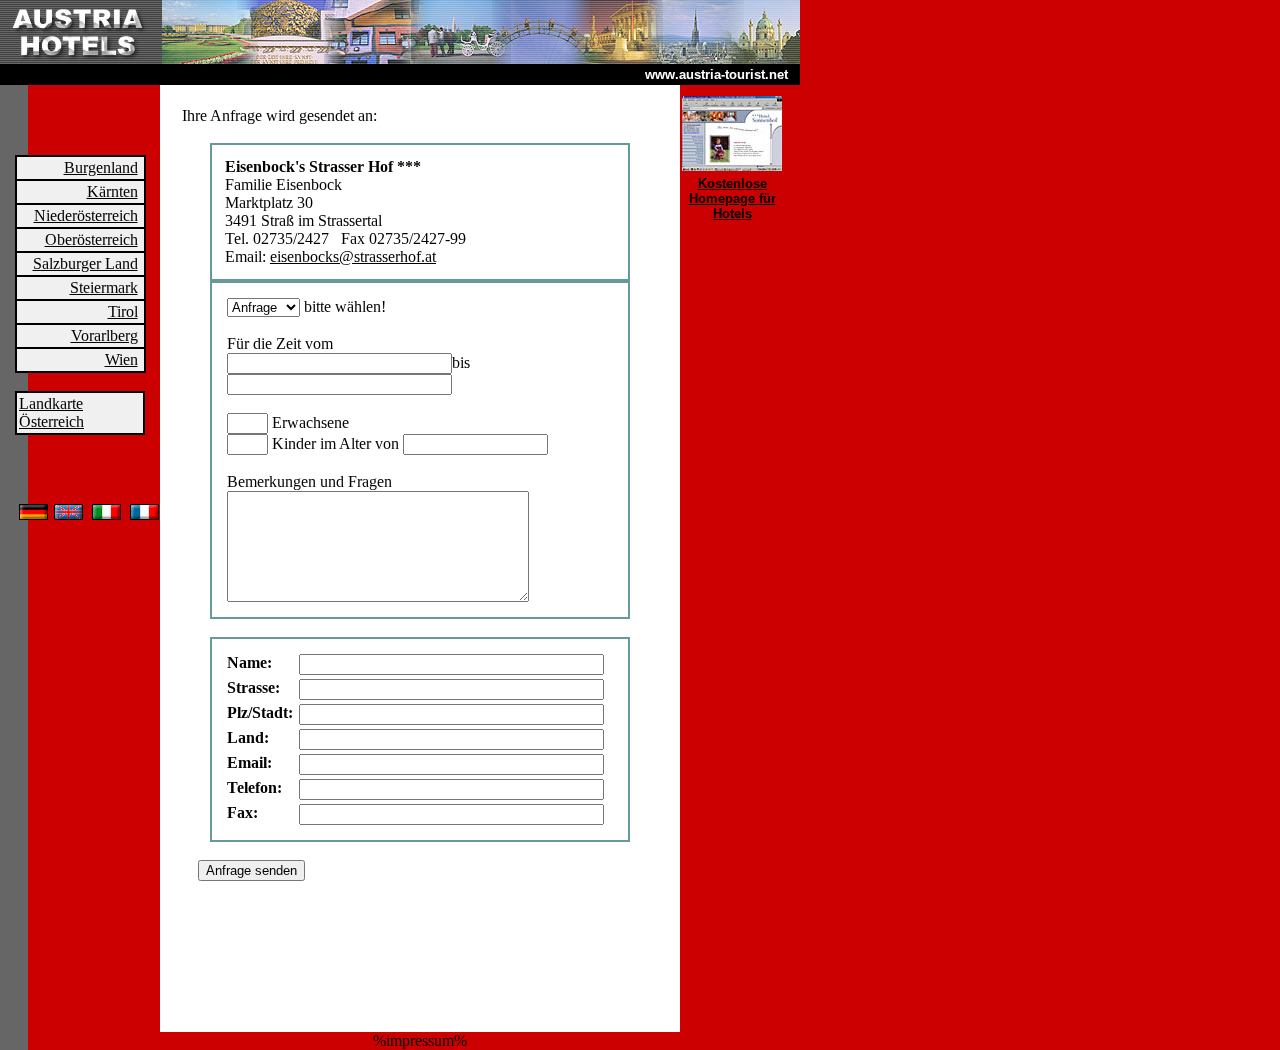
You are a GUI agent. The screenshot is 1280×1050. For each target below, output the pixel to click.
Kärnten (112, 191)
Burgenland (101, 167)
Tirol (123, 311)
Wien (121, 359)
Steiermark (104, 287)
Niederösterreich (86, 215)
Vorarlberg (104, 335)
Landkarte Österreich (51, 412)
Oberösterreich (91, 239)
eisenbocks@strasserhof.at (353, 256)
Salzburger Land (85, 263)
